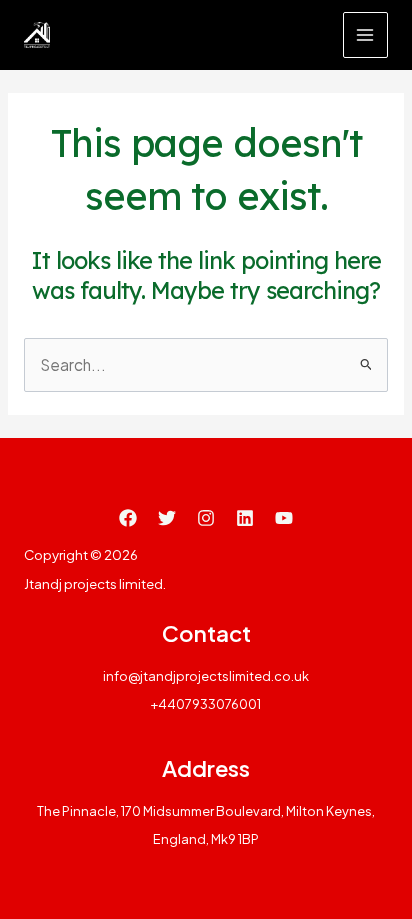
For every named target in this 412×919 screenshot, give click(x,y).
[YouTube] (284, 518)
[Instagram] (206, 518)
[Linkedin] (245, 518)
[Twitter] (167, 518)
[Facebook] (128, 518)
